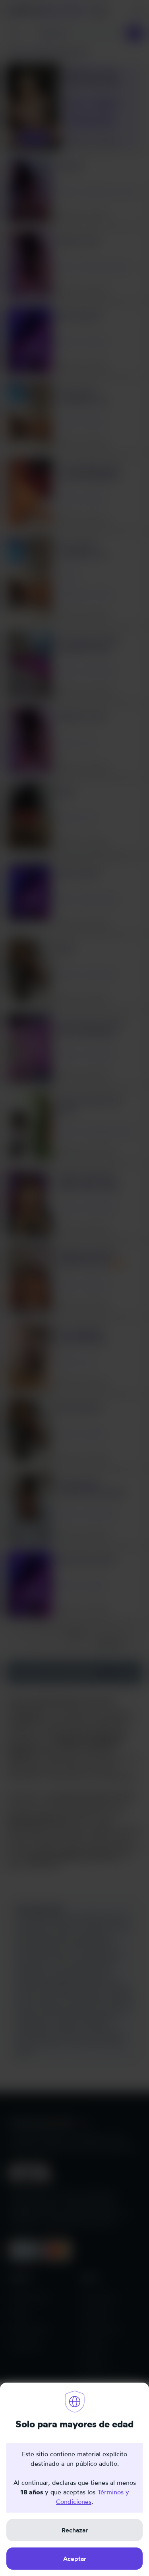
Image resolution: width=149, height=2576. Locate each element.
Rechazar (75, 2530)
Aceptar (75, 2559)
